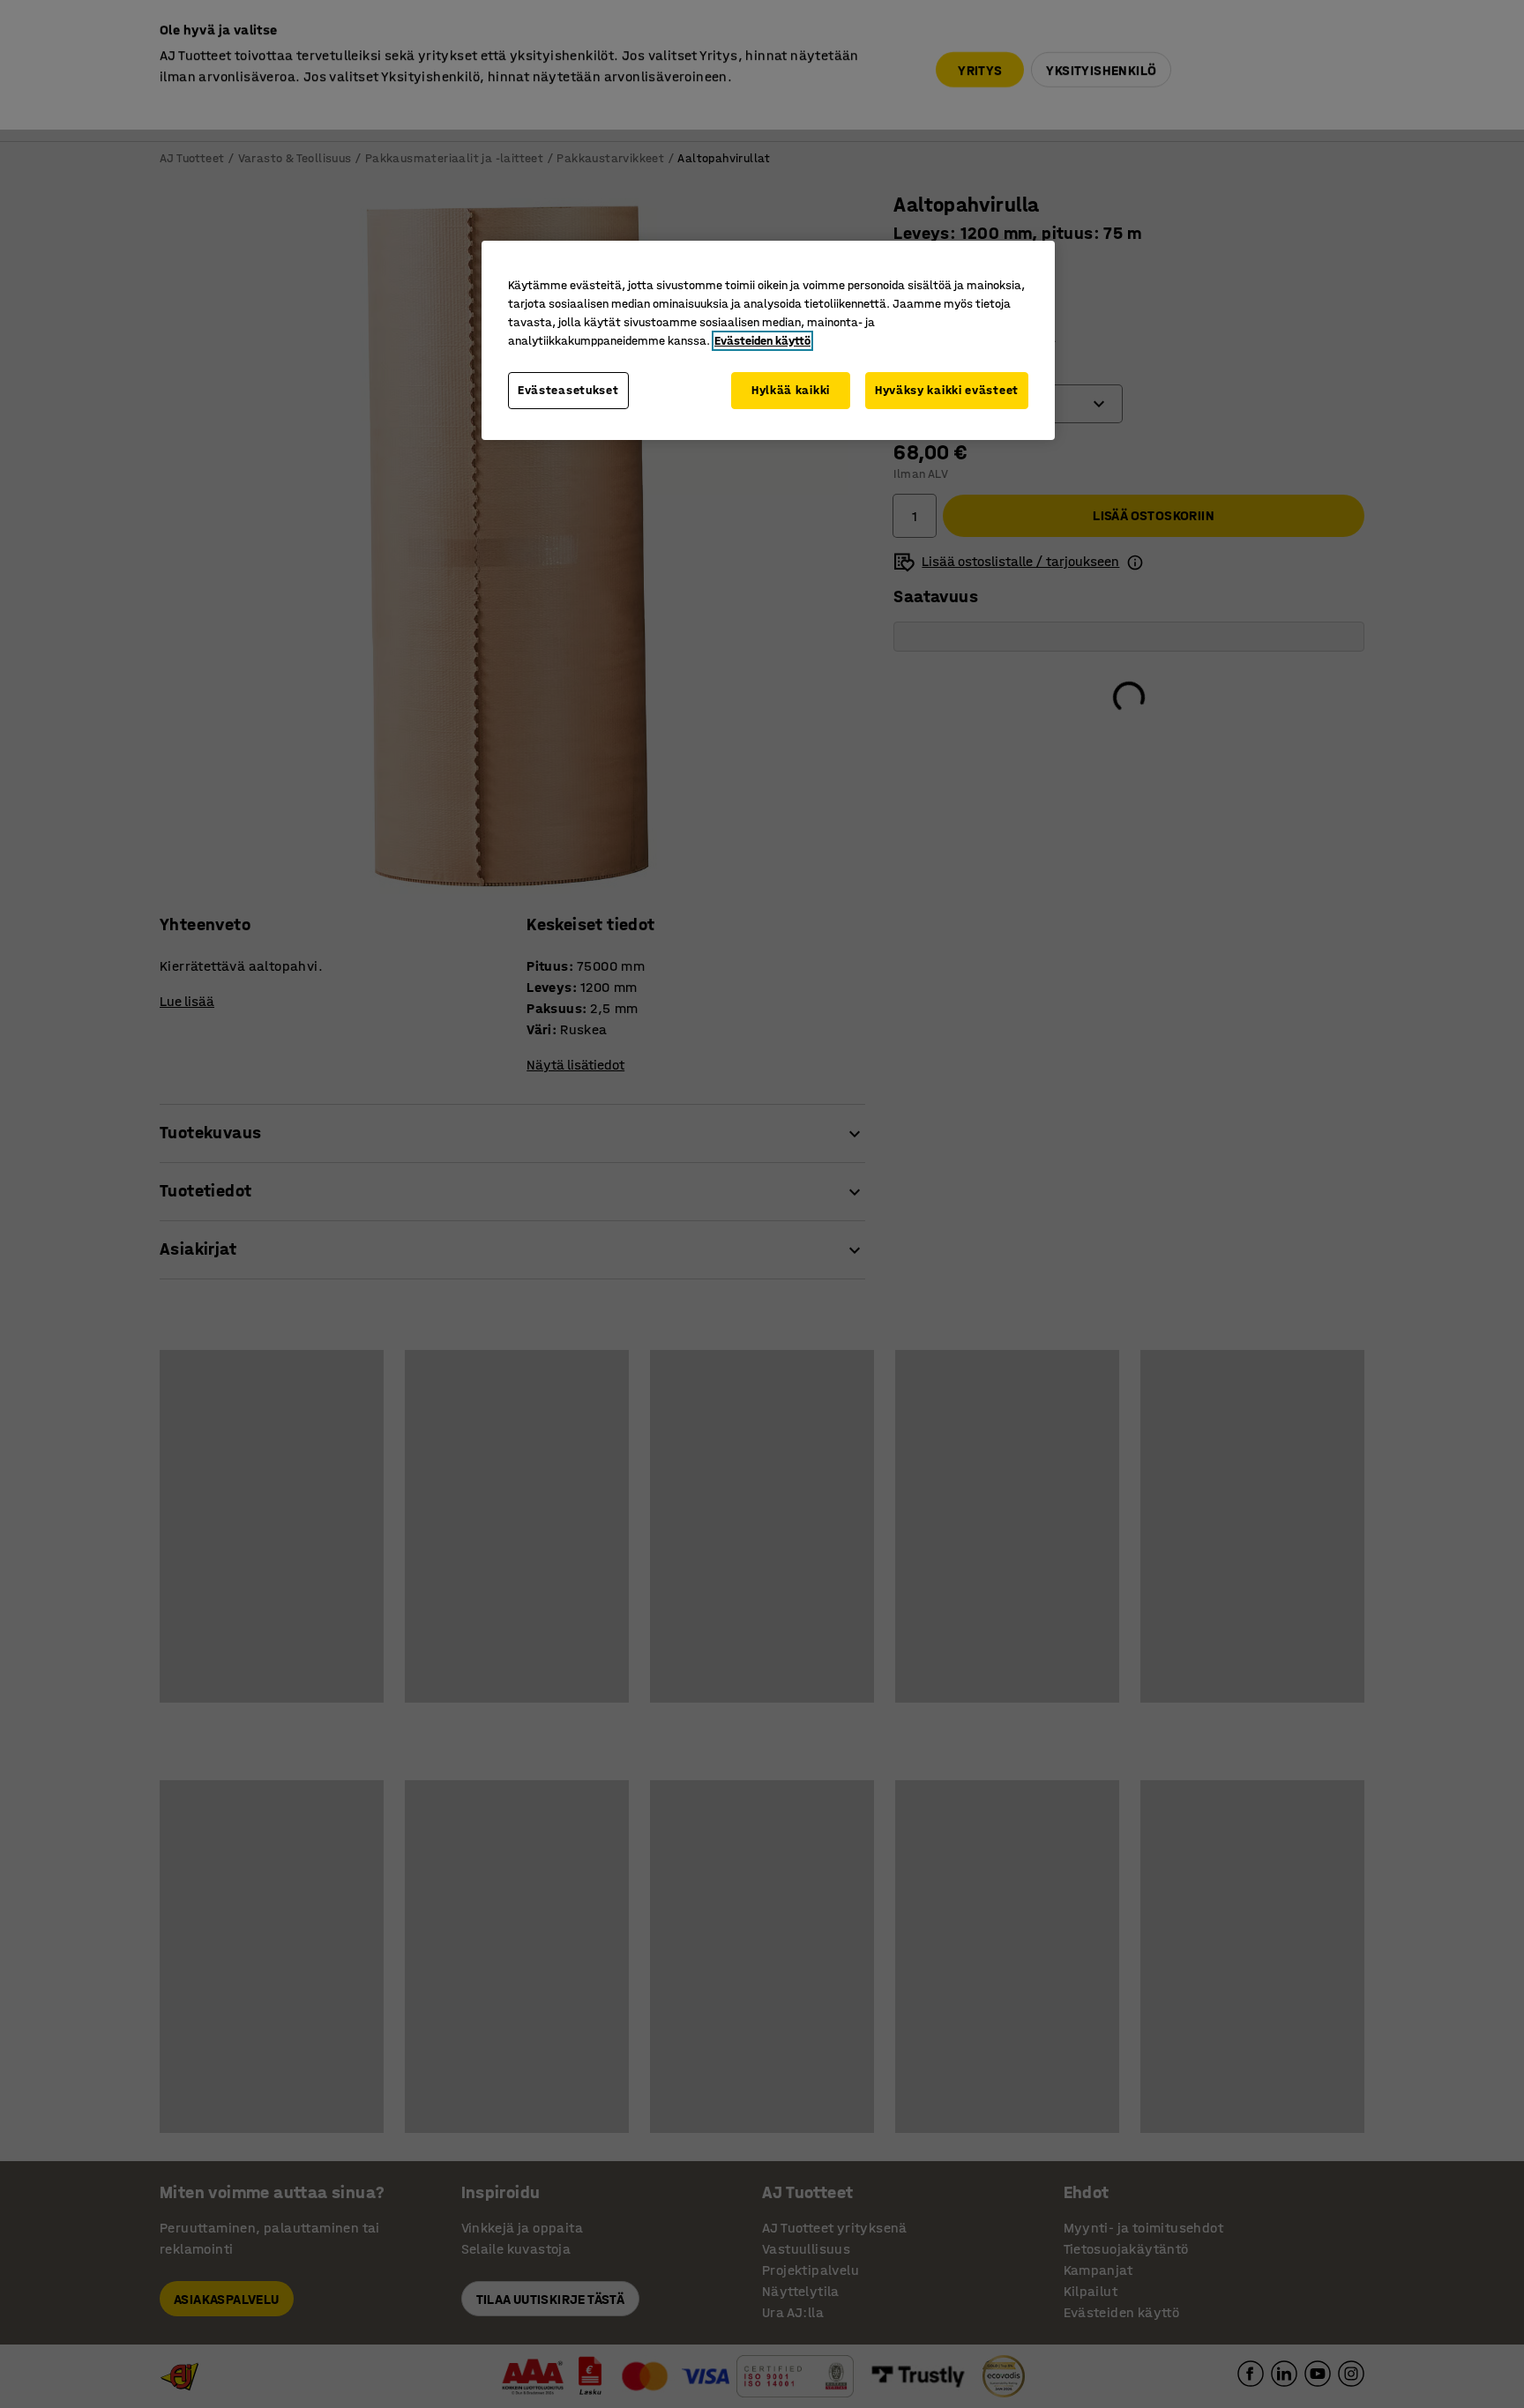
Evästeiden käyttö (762, 341)
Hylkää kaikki (791, 390)
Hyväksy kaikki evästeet (947, 390)
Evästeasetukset (568, 390)
